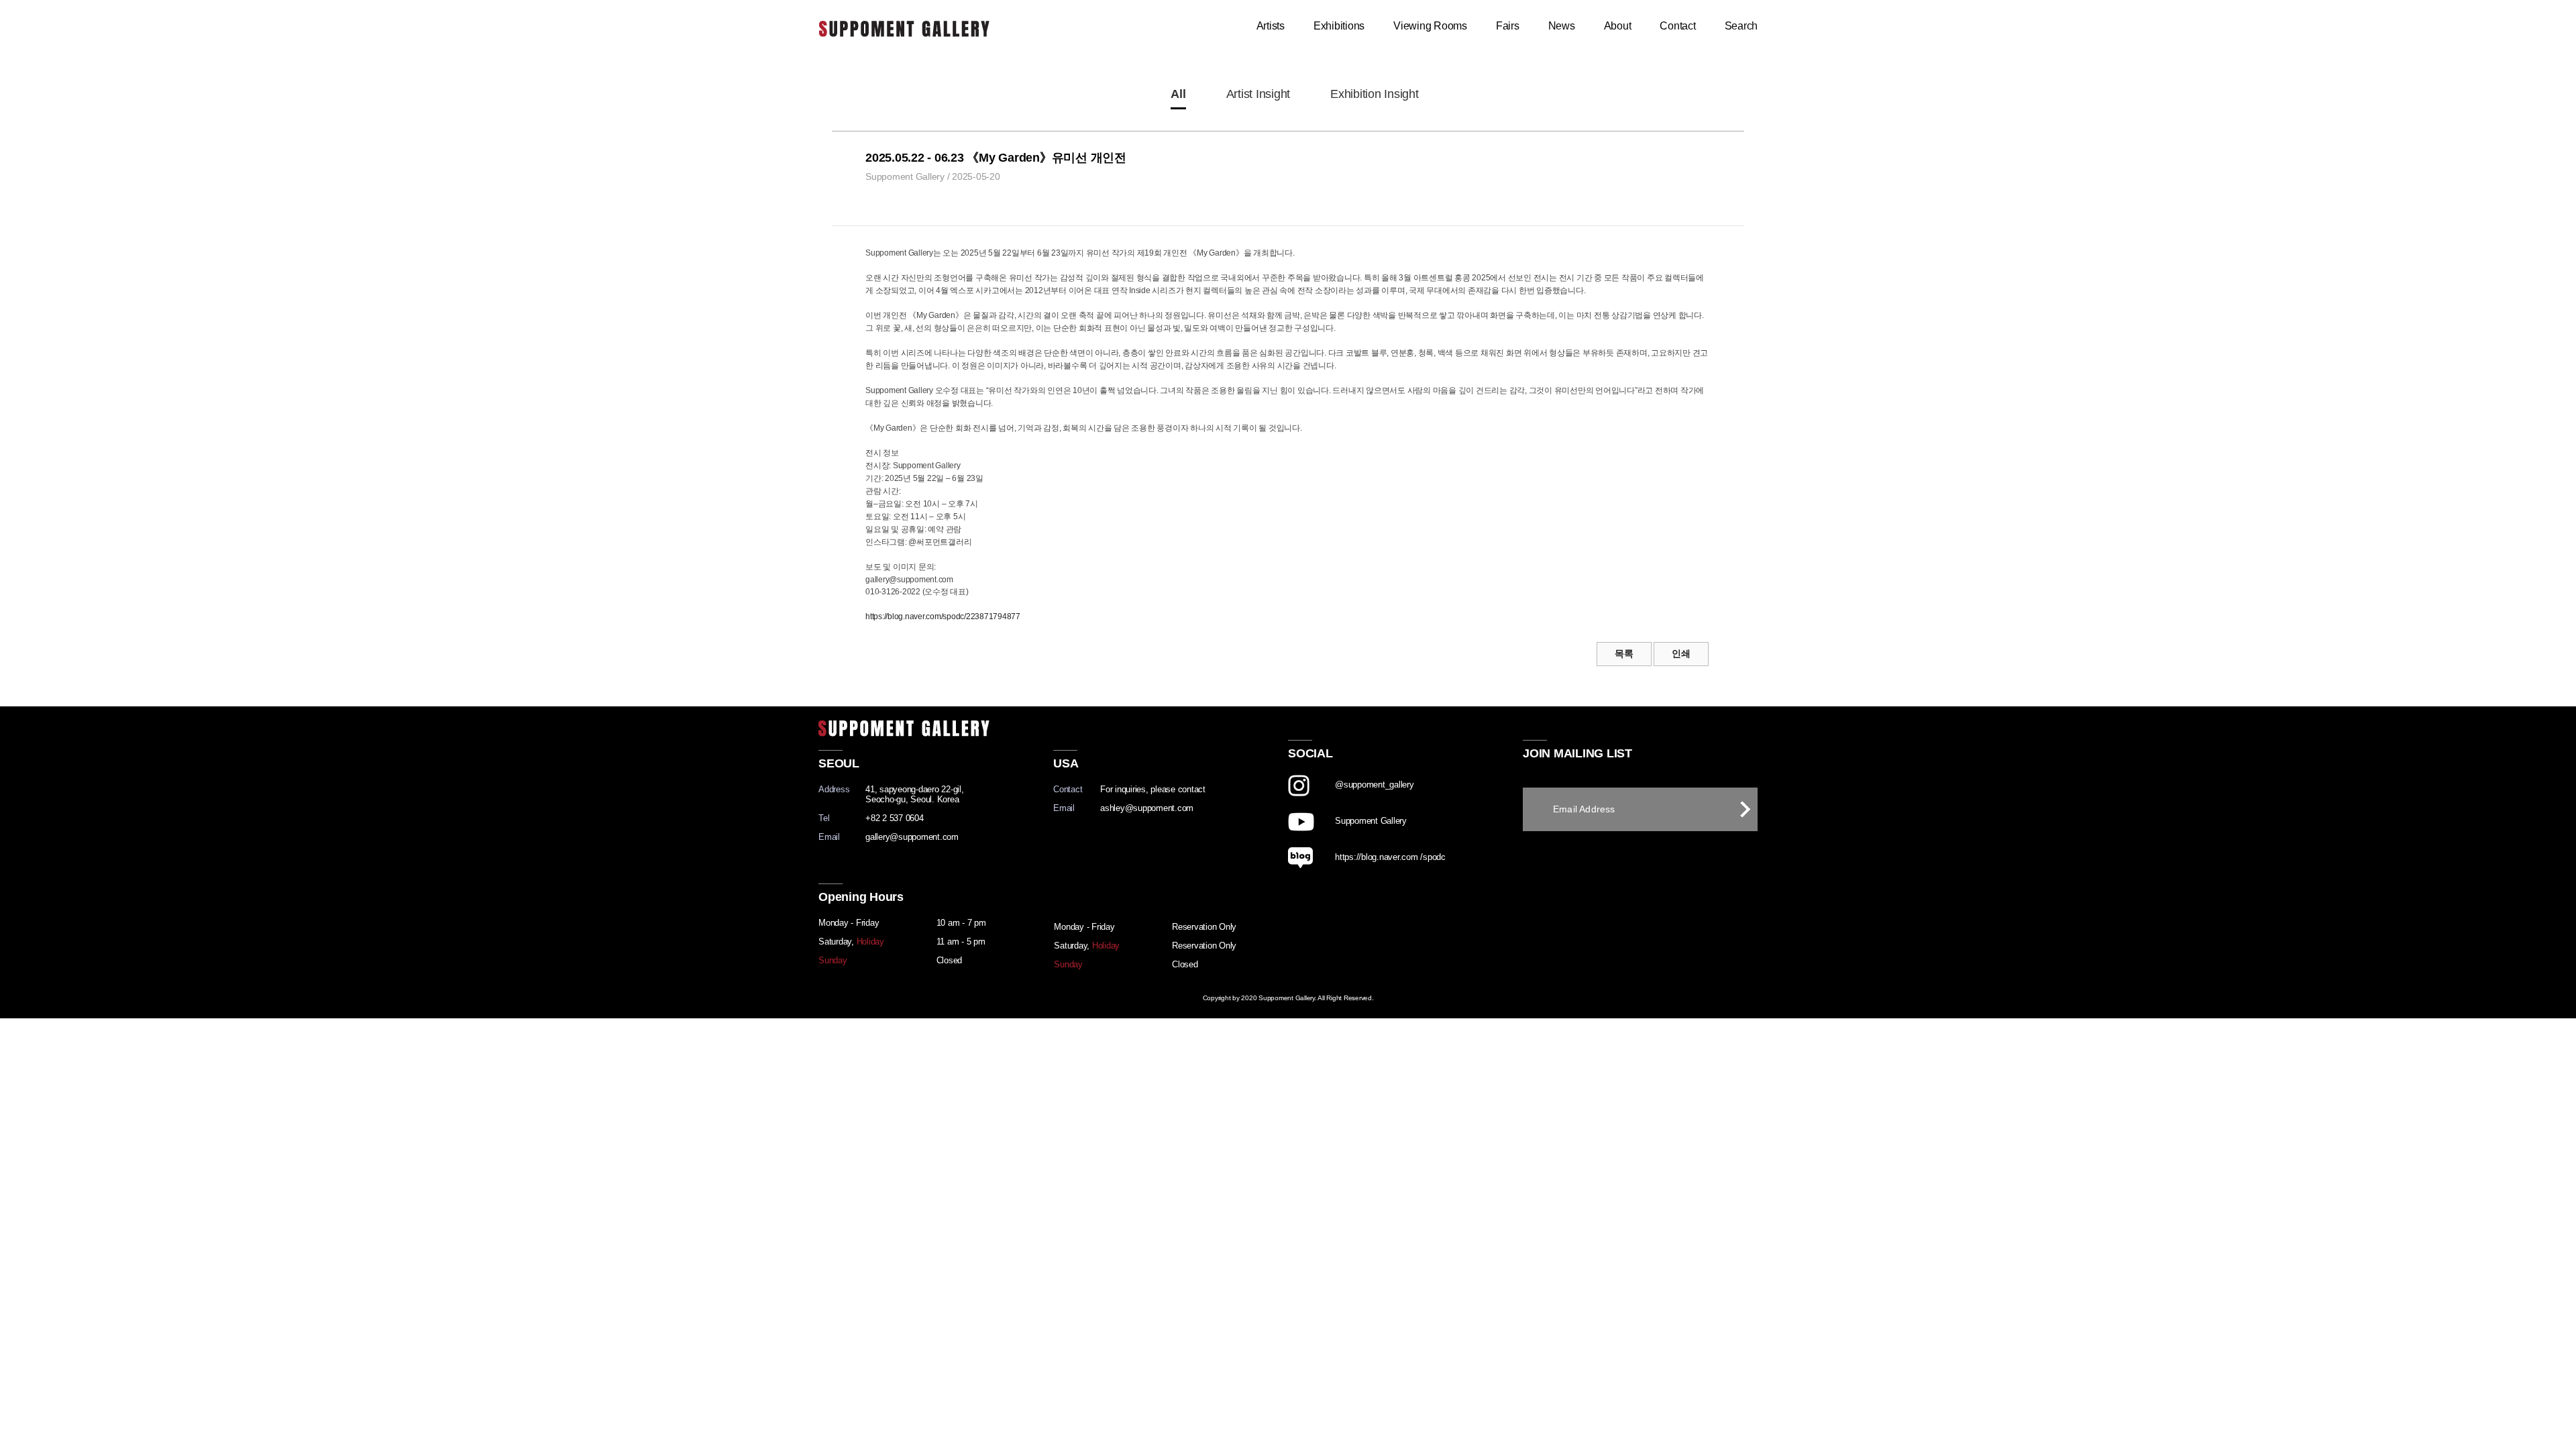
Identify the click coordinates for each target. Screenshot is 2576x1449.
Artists (1271, 26)
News (1562, 26)
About (1618, 26)
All (1178, 94)
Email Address (1584, 809)
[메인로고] (904, 26)
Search (1741, 26)
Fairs (1508, 26)
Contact (1677, 26)
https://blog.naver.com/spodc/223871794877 (943, 616)
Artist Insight (1258, 94)
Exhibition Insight (1375, 94)
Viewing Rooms (1430, 26)
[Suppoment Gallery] (1405, 842)
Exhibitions (1339, 26)
